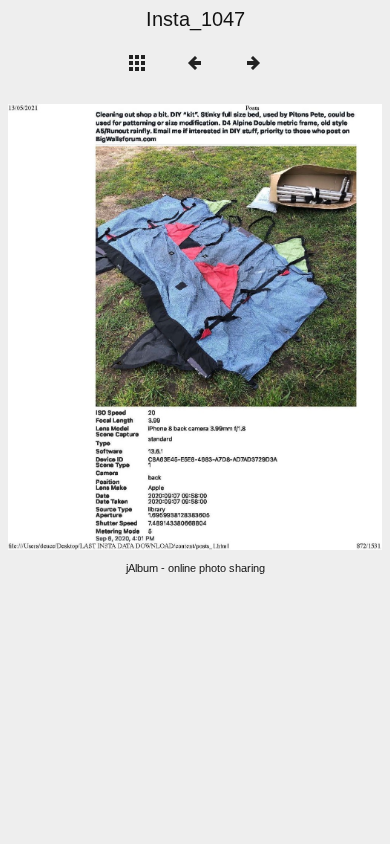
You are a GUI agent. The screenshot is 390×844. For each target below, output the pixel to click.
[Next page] (270, 327)
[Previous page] (83, 327)
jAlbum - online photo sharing (195, 568)
